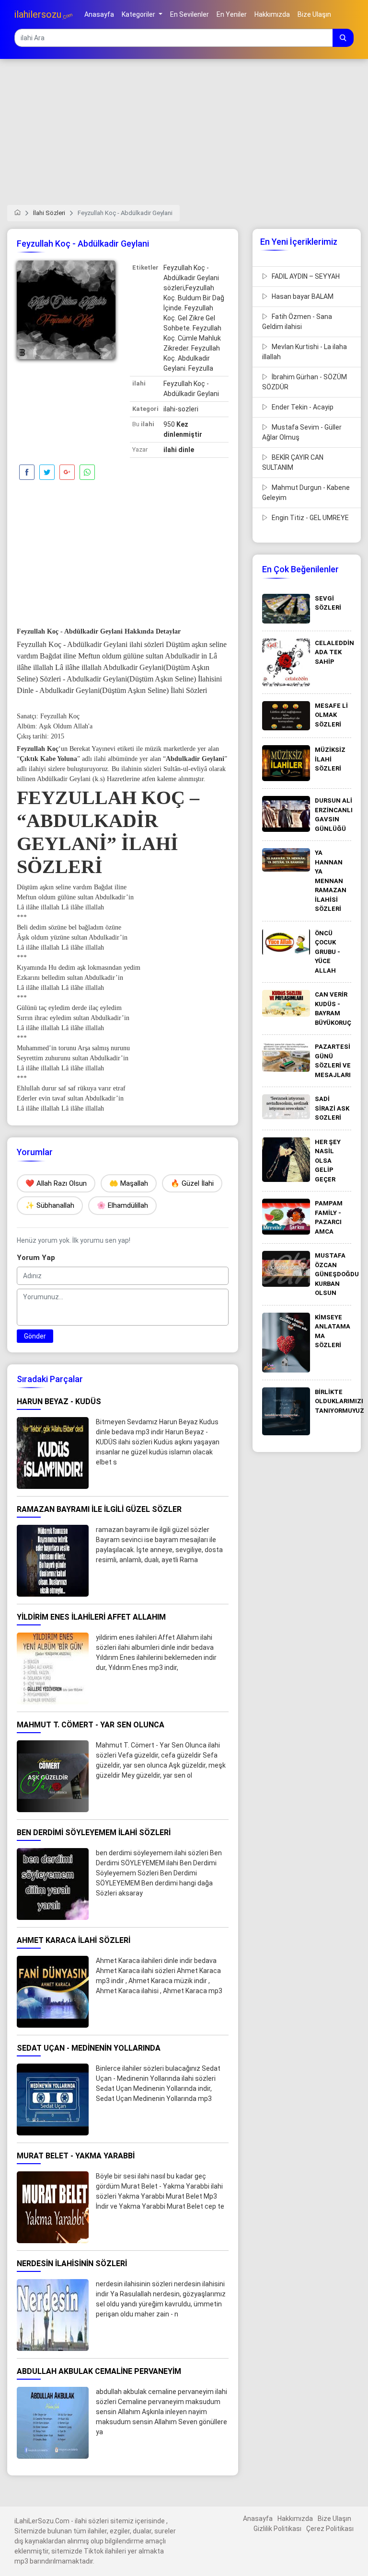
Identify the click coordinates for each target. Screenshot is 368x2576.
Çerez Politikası (330, 2529)
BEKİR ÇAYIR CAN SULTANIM (293, 462)
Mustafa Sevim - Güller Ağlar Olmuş (302, 432)
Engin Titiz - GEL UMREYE (310, 518)
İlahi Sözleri (49, 213)
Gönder (35, 1336)
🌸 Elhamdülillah (122, 1205)
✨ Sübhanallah (50, 1205)
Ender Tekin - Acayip (302, 407)
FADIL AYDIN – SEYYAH (305, 276)
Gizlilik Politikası (277, 2529)
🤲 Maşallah (129, 1183)
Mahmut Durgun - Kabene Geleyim (306, 493)
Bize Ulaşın (334, 2519)
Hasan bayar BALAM (302, 296)
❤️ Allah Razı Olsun (56, 1183)
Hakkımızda (295, 2519)
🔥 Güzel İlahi (192, 1183)
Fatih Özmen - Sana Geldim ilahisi (297, 322)
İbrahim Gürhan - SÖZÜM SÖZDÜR (305, 382)
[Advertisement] (184, 138)
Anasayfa (258, 2519)
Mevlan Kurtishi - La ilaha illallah (305, 352)
